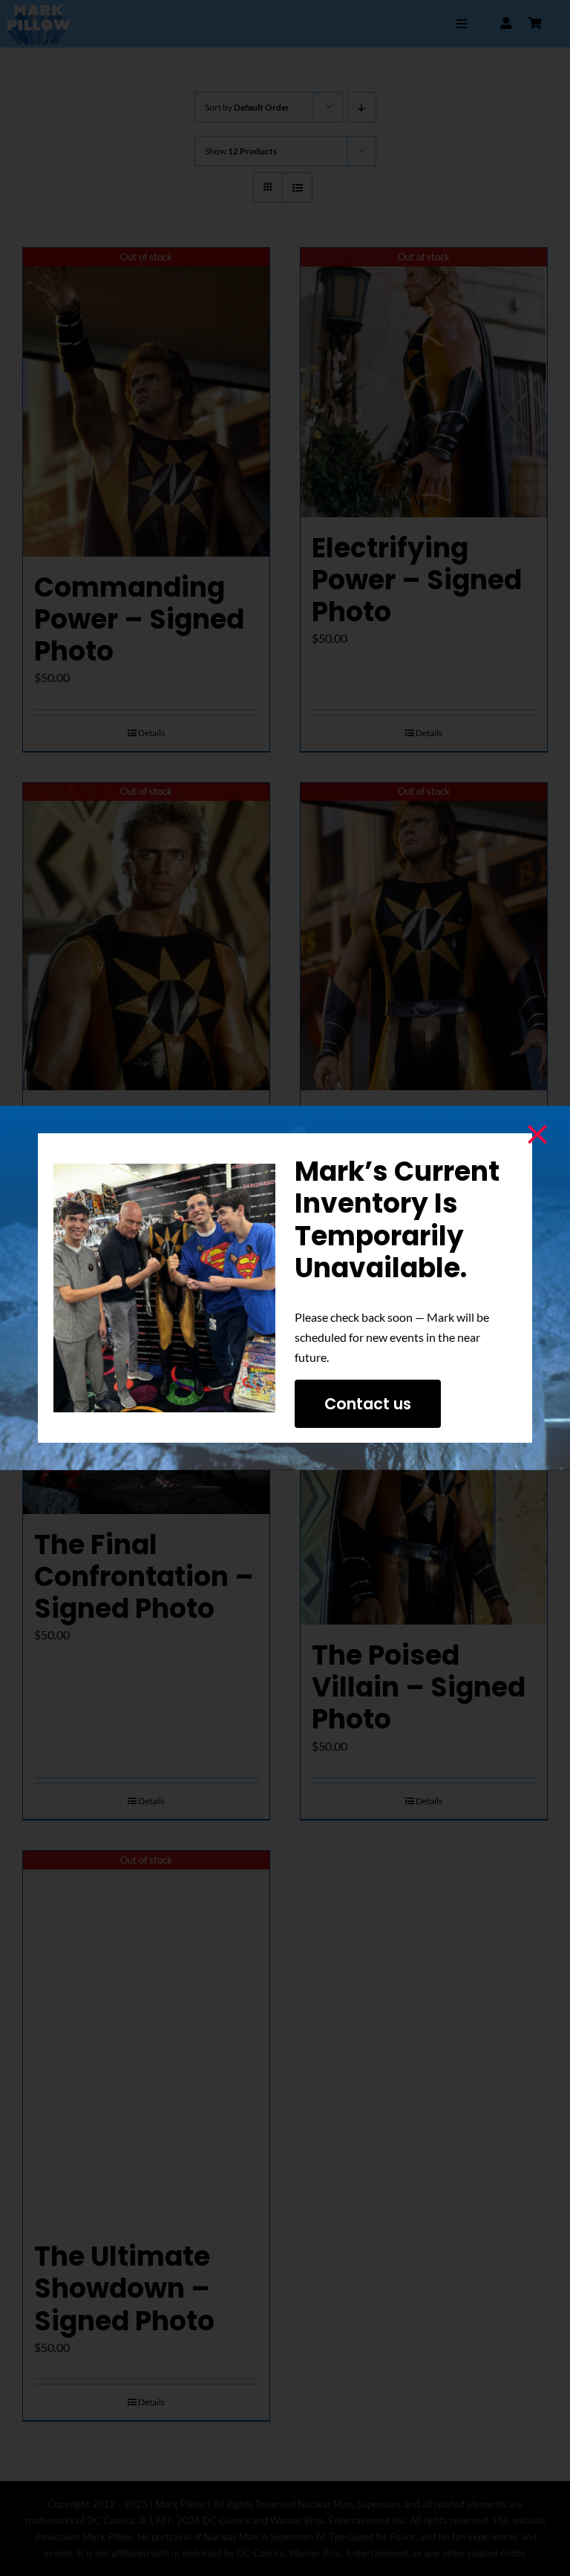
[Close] (537, 1135)
